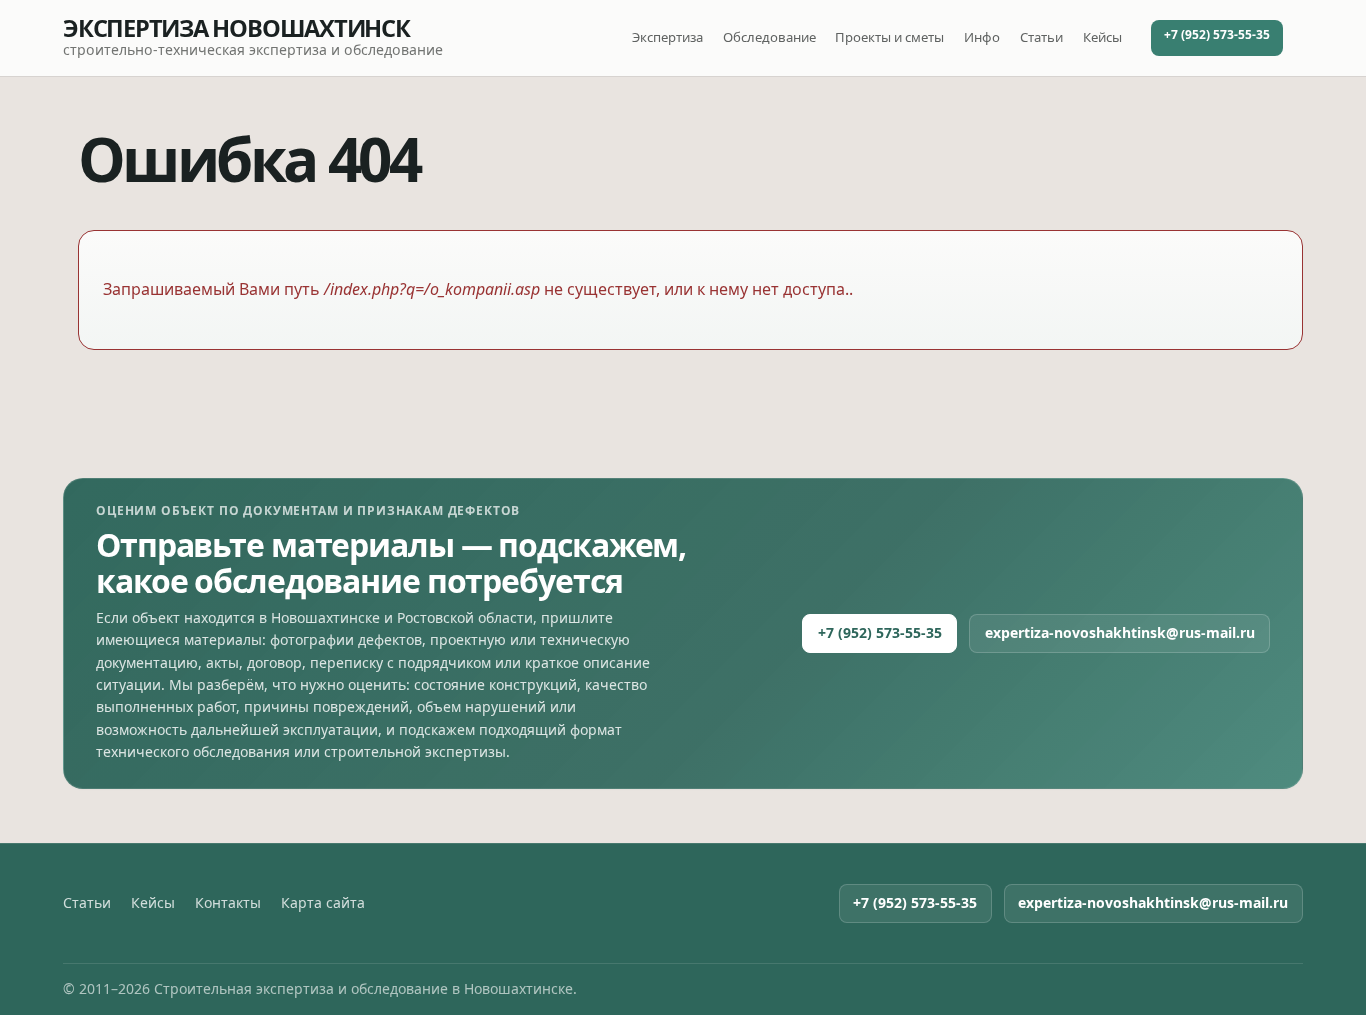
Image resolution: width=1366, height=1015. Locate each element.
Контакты (228, 903)
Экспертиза (667, 37)
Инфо (982, 37)
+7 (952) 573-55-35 (1217, 34)
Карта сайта (323, 903)
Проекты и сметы (889, 37)
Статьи (1041, 37)
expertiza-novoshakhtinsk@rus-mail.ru (1120, 632)
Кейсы (1102, 37)
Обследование (769, 37)
